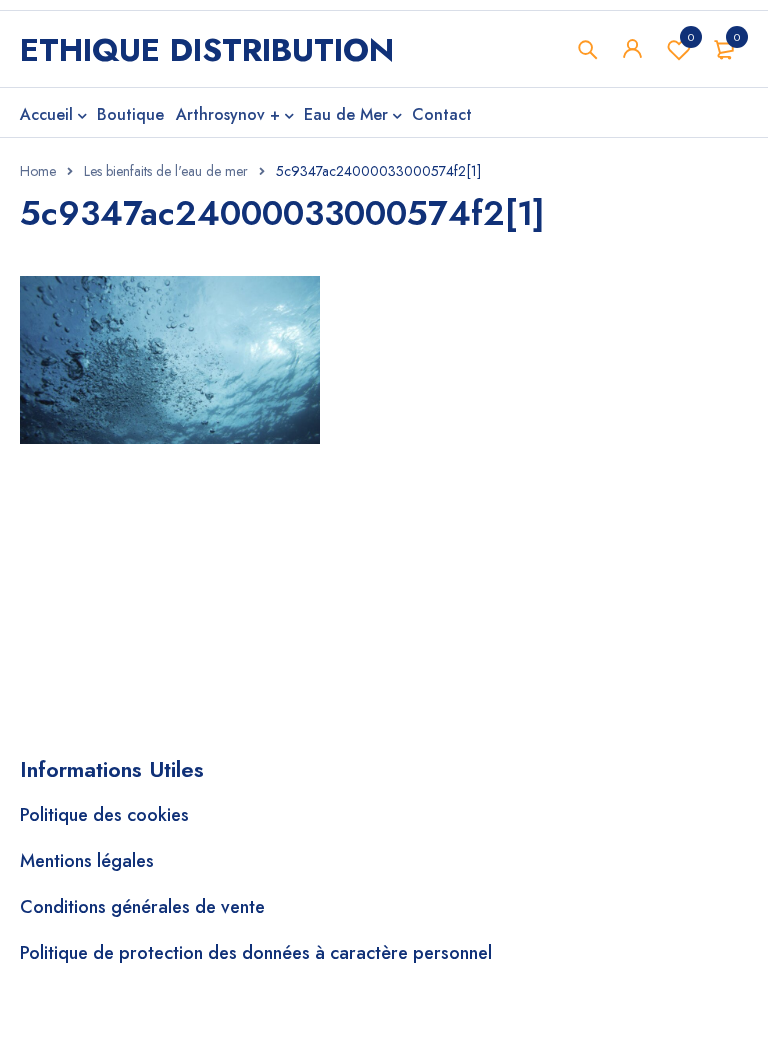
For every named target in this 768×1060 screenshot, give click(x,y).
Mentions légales (87, 861)
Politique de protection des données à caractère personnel (256, 953)
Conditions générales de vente (142, 907)
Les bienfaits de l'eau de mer (166, 171)
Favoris (691, 37)
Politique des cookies (104, 815)
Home (38, 171)
